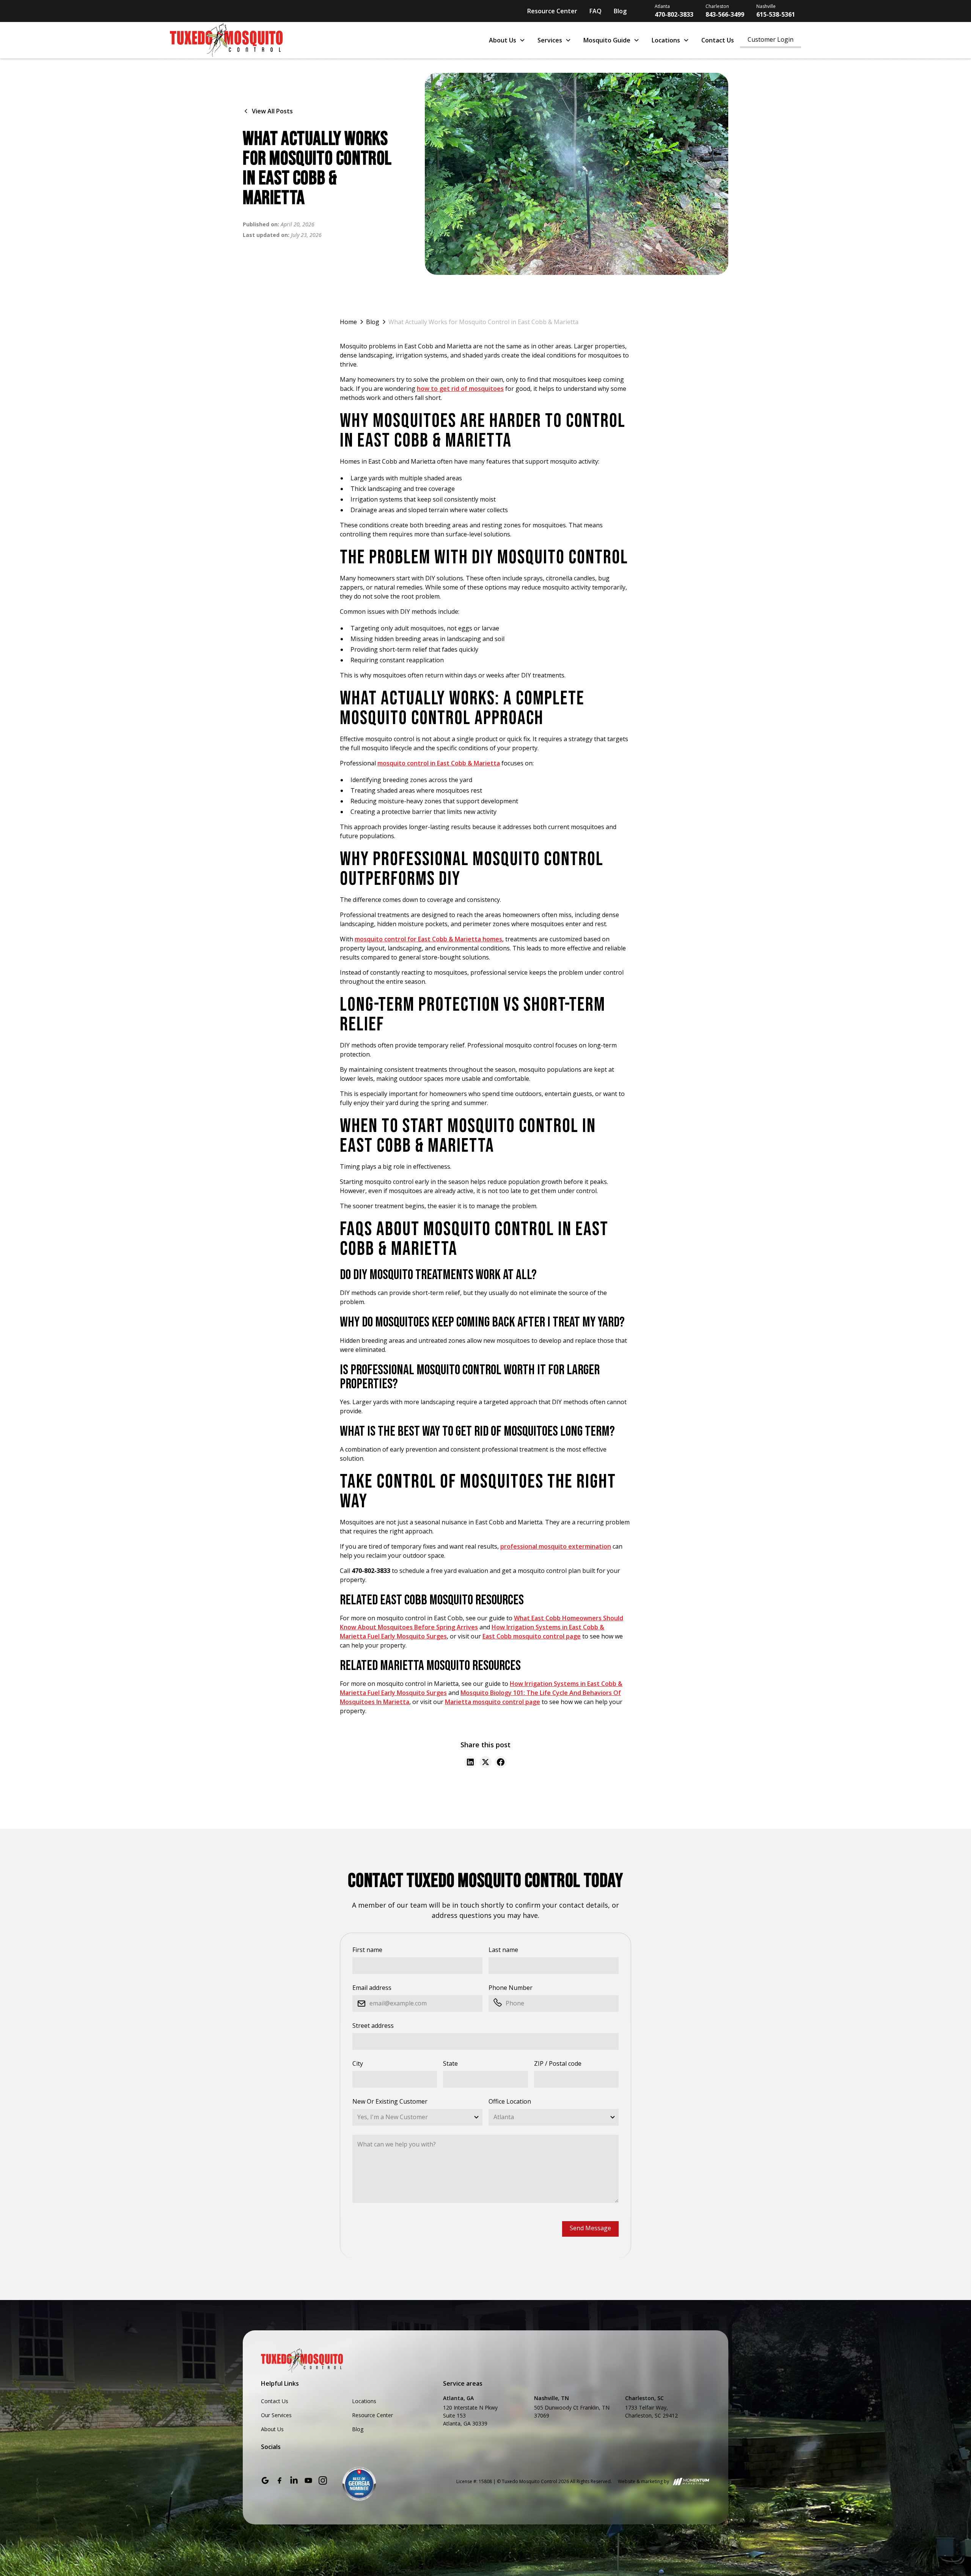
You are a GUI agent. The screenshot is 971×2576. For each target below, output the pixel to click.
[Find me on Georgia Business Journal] (359, 2483)
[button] (507, 40)
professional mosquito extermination (556, 1546)
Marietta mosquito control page (493, 1702)
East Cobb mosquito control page (532, 1636)
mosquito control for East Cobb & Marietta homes (428, 939)
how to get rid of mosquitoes (460, 389)
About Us (503, 40)
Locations (666, 40)
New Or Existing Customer (390, 2101)
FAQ (595, 11)
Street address (373, 2026)
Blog (620, 11)
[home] (322, 40)
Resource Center (552, 11)
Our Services (276, 2415)
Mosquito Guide (607, 40)
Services (550, 40)
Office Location (510, 2101)
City (358, 2063)
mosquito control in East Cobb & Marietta (439, 763)
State (450, 2063)
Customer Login (771, 39)
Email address (372, 1988)
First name (367, 1950)
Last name (503, 1950)
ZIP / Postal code (558, 2063)
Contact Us (718, 40)
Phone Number (511, 1988)
